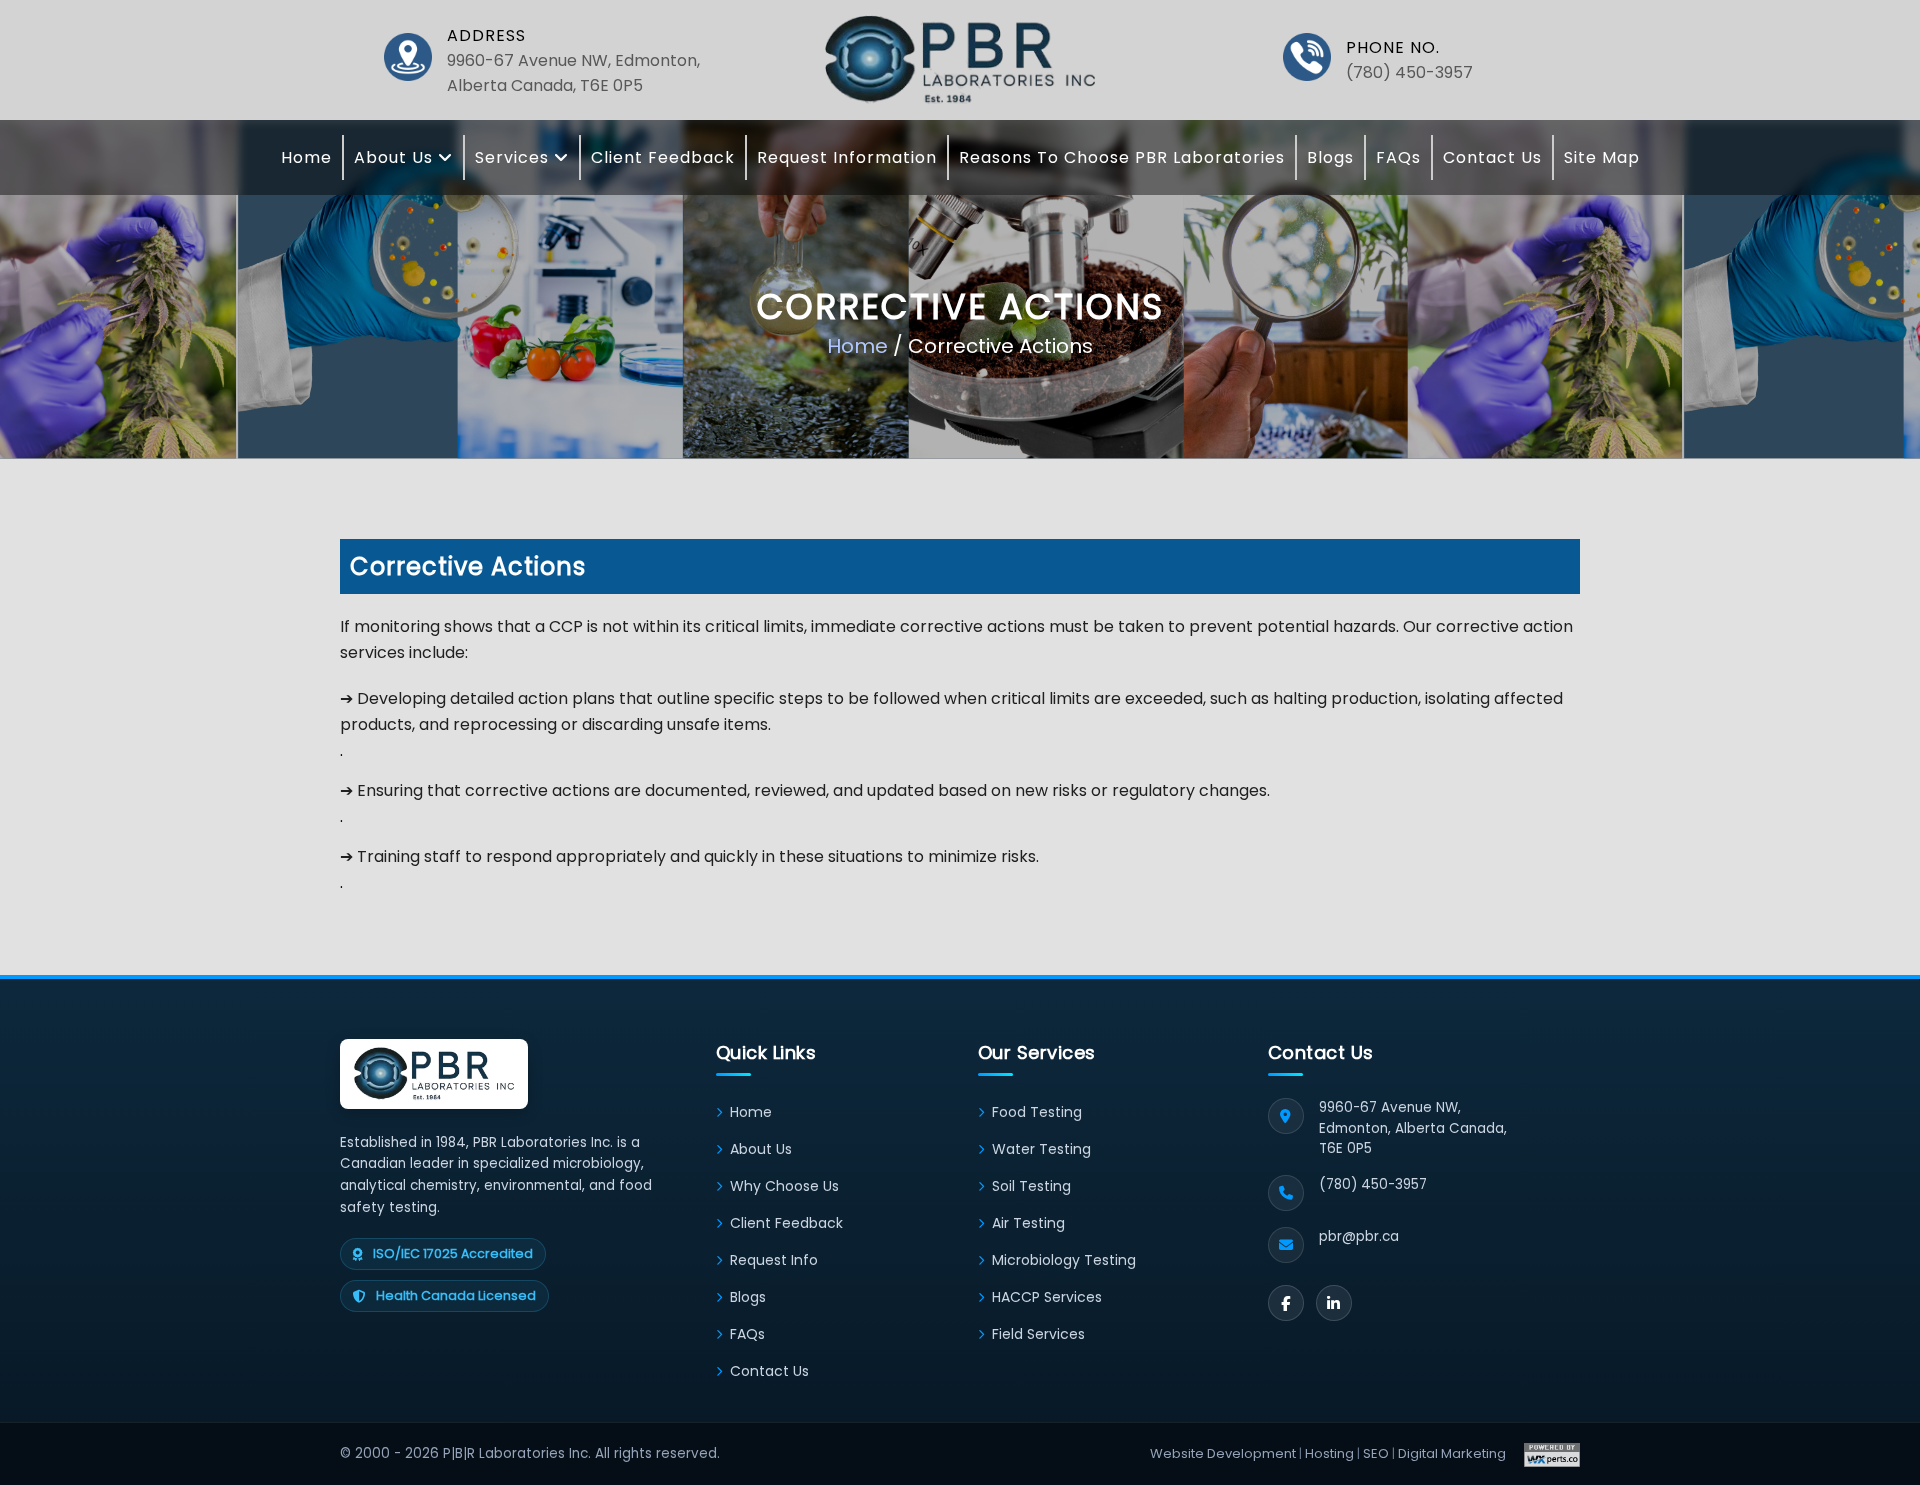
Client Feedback (663, 157)
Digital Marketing (1452, 1453)
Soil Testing (1031, 1186)
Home (306, 157)
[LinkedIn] (1334, 1303)
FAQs (1398, 157)
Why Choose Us (784, 1186)
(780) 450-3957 (1409, 72)
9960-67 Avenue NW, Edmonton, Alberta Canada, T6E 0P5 (573, 73)
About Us (396, 157)
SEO (1376, 1453)
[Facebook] (1286, 1303)
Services (514, 157)
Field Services (1038, 1334)
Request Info (774, 1260)
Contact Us (1492, 157)
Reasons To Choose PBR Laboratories (1122, 157)
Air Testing (1028, 1223)
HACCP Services (1047, 1297)
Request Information (847, 157)
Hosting (1329, 1453)
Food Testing (1037, 1112)
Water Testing (1041, 1149)
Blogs (1330, 157)
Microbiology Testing (1064, 1260)
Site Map (1602, 157)
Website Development (1223, 1453)
